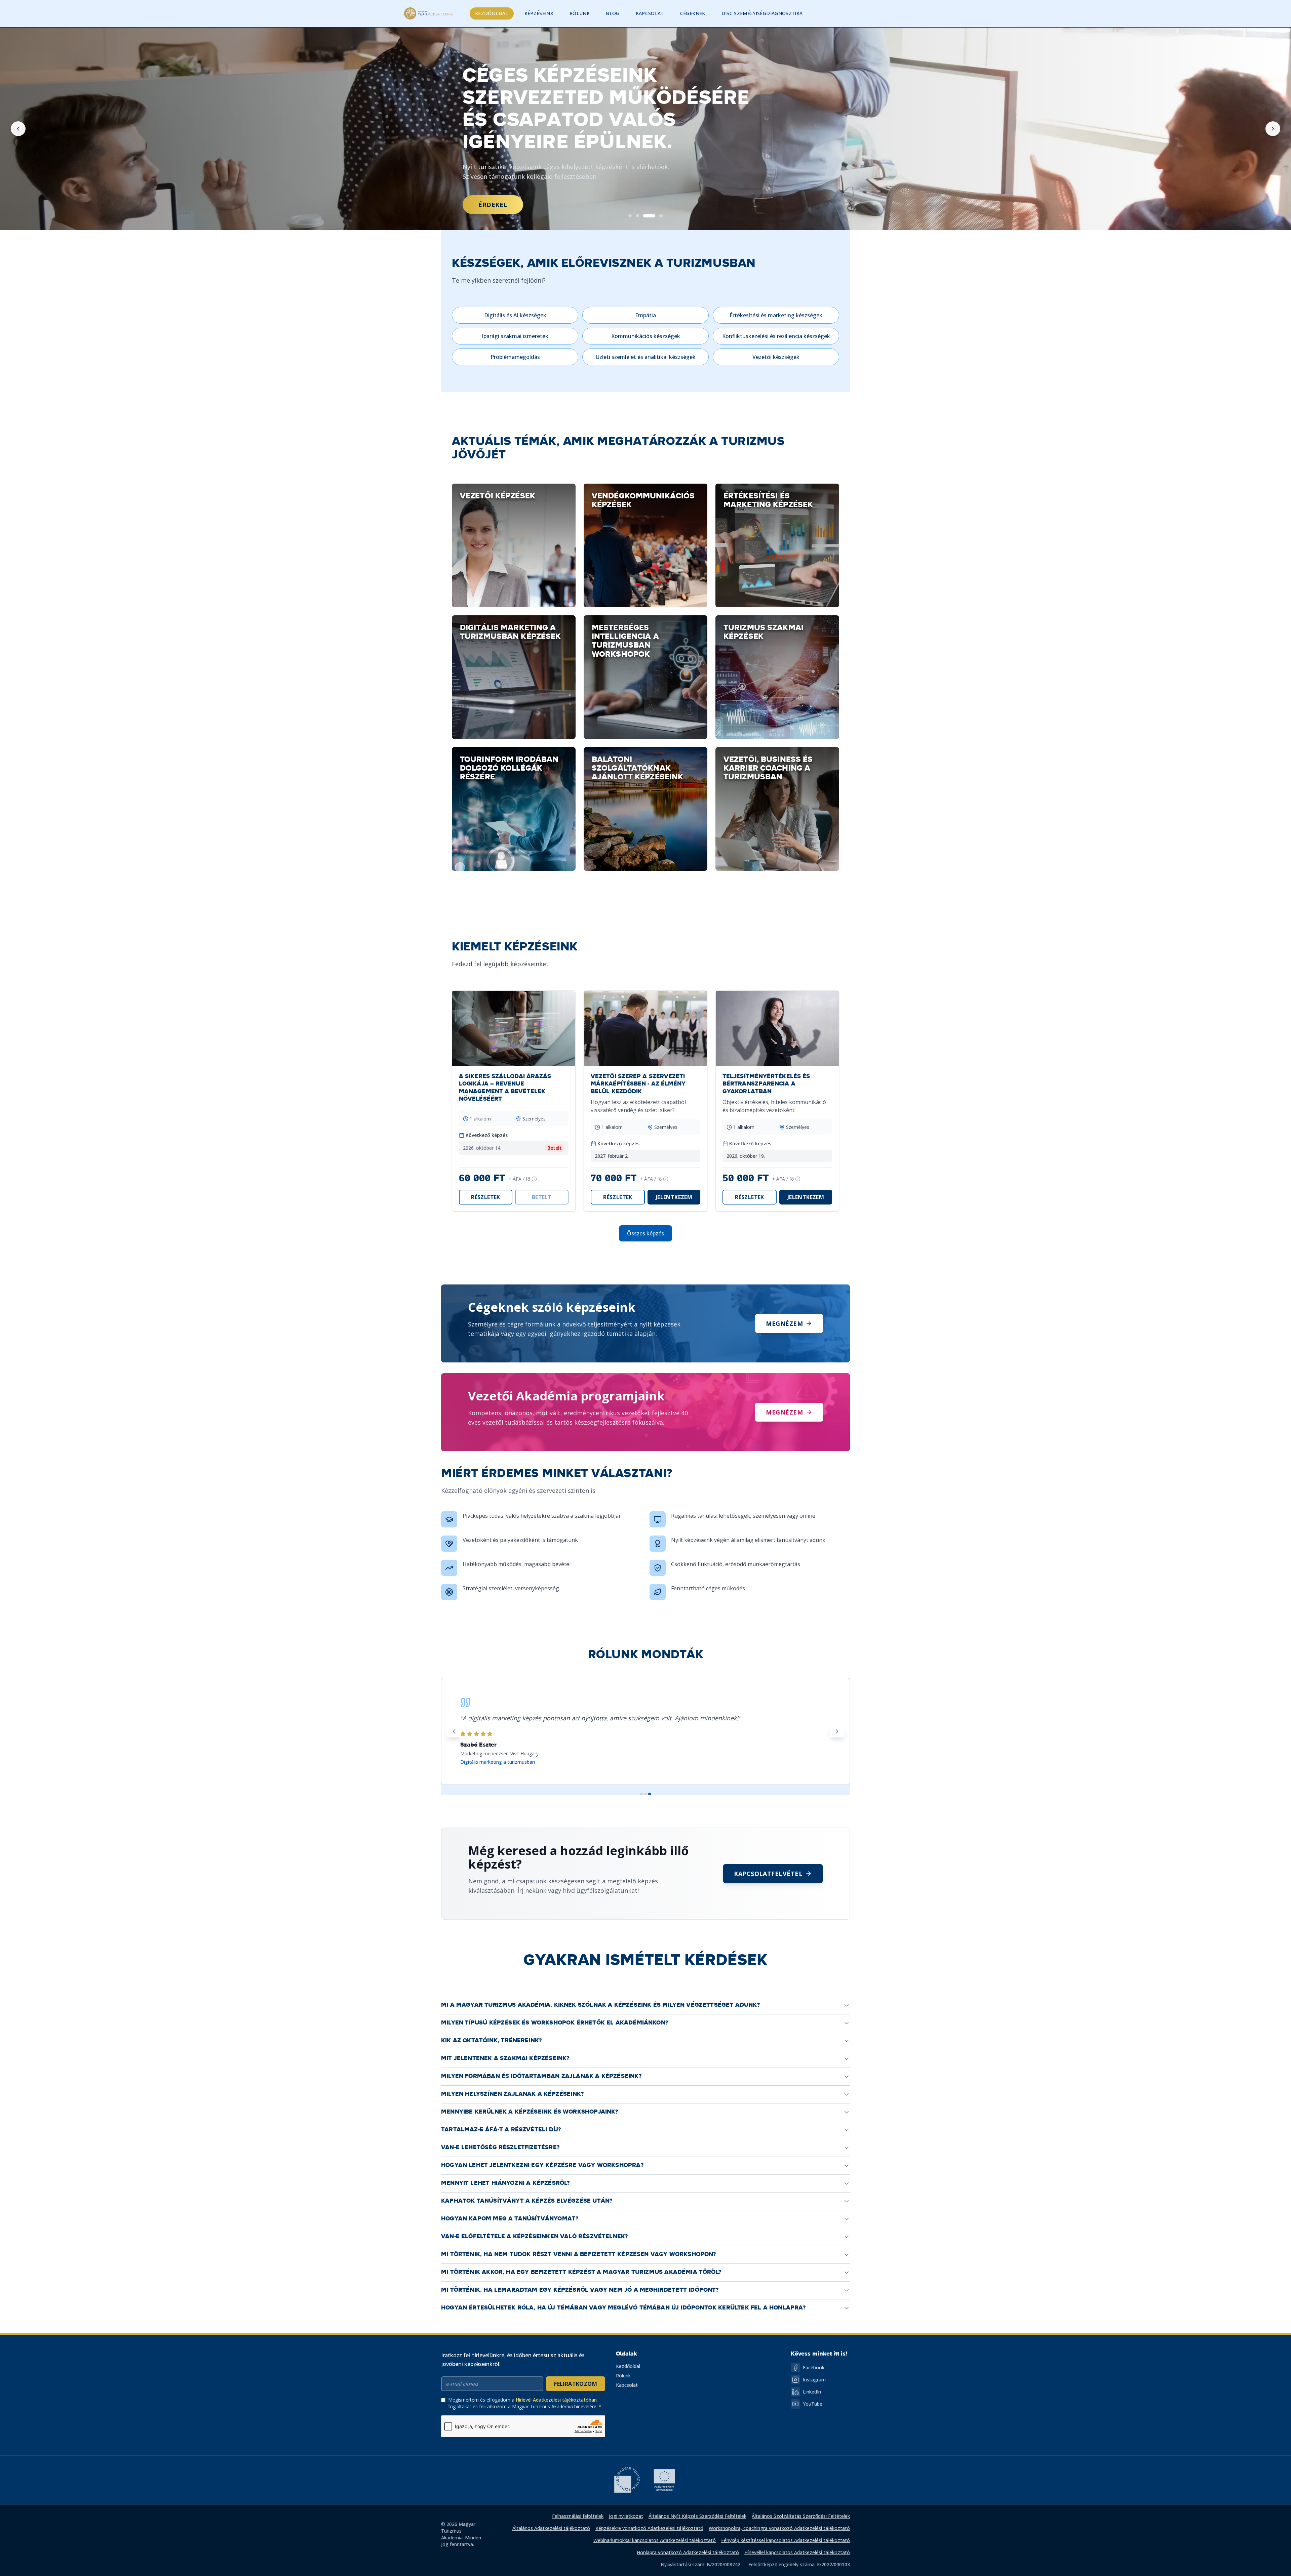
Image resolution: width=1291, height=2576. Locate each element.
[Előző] (18, 129)
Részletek (486, 1197)
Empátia (645, 315)
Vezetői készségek (776, 357)
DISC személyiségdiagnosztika (762, 13)
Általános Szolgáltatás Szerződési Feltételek (801, 2516)
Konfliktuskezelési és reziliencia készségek (776, 336)
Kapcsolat (650, 13)
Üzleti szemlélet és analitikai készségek (646, 357)
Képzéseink (539, 13)
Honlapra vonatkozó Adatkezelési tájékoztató (688, 2552)
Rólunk (580, 13)
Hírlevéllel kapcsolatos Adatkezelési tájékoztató (797, 2552)
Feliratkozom (576, 2384)
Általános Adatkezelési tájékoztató (551, 2528)
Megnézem (784, 1323)
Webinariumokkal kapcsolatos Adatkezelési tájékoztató (655, 2540)
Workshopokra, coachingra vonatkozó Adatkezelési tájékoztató (779, 2528)
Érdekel (493, 205)
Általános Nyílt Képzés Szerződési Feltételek (697, 2516)
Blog (613, 13)
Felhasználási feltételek (578, 2516)
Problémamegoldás (515, 357)
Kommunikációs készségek (646, 336)
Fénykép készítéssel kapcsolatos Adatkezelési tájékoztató (786, 2540)
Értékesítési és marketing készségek (776, 315)
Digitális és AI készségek (515, 315)
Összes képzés (645, 1233)
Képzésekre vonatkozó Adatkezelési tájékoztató (649, 2528)
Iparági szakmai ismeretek (515, 336)
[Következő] (1273, 129)
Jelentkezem (674, 1197)
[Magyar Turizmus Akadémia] (428, 13)
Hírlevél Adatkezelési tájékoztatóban (556, 2400)
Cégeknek (693, 13)
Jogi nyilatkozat (626, 2516)
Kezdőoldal (492, 13)
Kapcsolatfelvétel (768, 1874)
